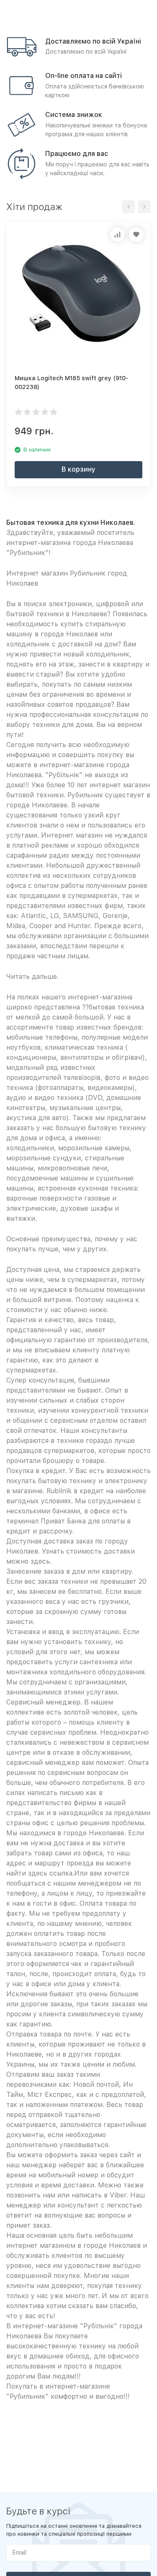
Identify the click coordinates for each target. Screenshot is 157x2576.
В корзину (78, 469)
